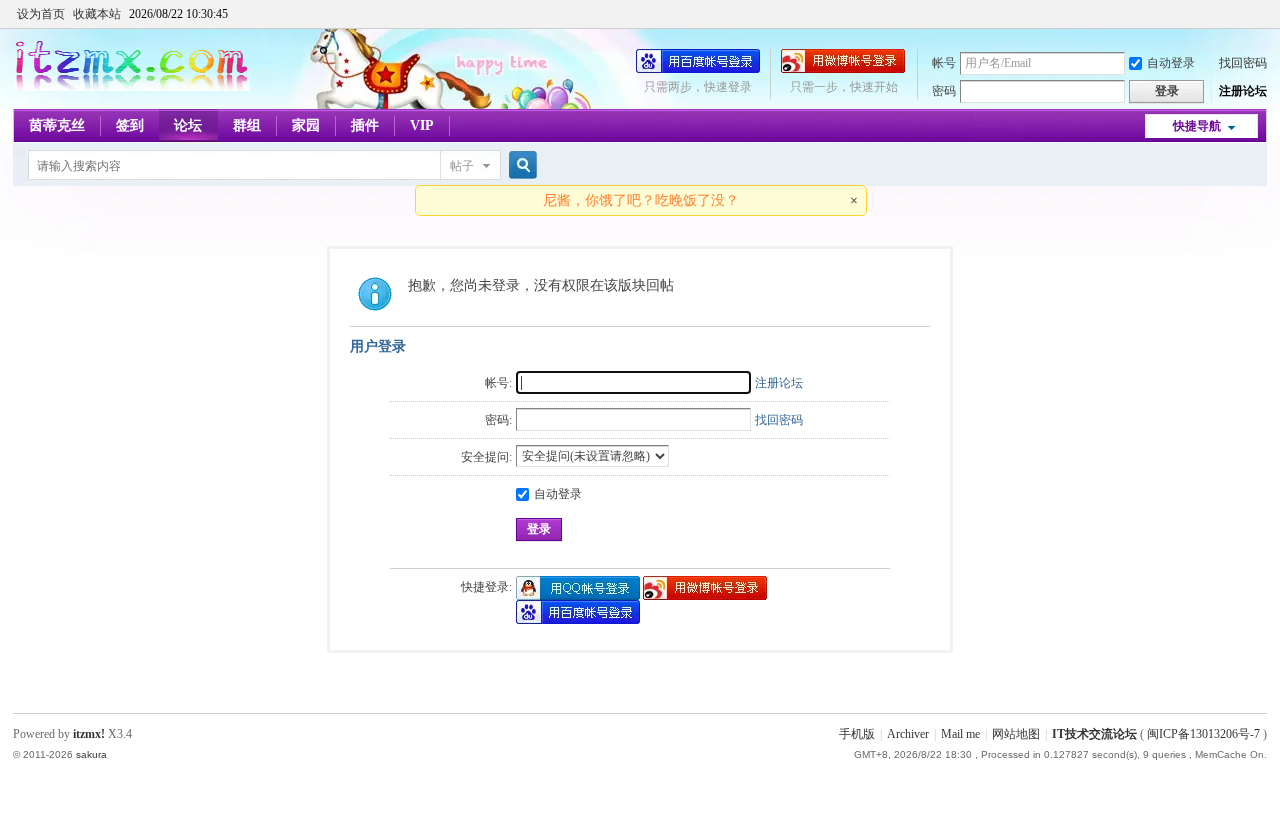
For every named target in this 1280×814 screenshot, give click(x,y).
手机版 (857, 734)
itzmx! (89, 734)
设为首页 (41, 14)
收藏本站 (97, 14)
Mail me (960, 734)
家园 (306, 125)
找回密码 (1243, 63)
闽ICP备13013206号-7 (1203, 734)
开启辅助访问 (1262, 14)
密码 (944, 91)
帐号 (944, 63)
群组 (247, 125)
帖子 (462, 166)
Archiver (908, 734)
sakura (91, 754)
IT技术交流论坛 (1094, 734)
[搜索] (520, 165)
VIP (422, 125)
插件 (365, 125)
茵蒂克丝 (57, 125)
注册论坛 (1243, 91)
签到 (130, 125)
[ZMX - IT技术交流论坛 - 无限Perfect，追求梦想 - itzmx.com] (131, 87)
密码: (498, 420)
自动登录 (1171, 63)
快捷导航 (1197, 126)
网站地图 (1016, 734)
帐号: (498, 383)
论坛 (188, 125)
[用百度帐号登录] (698, 69)
